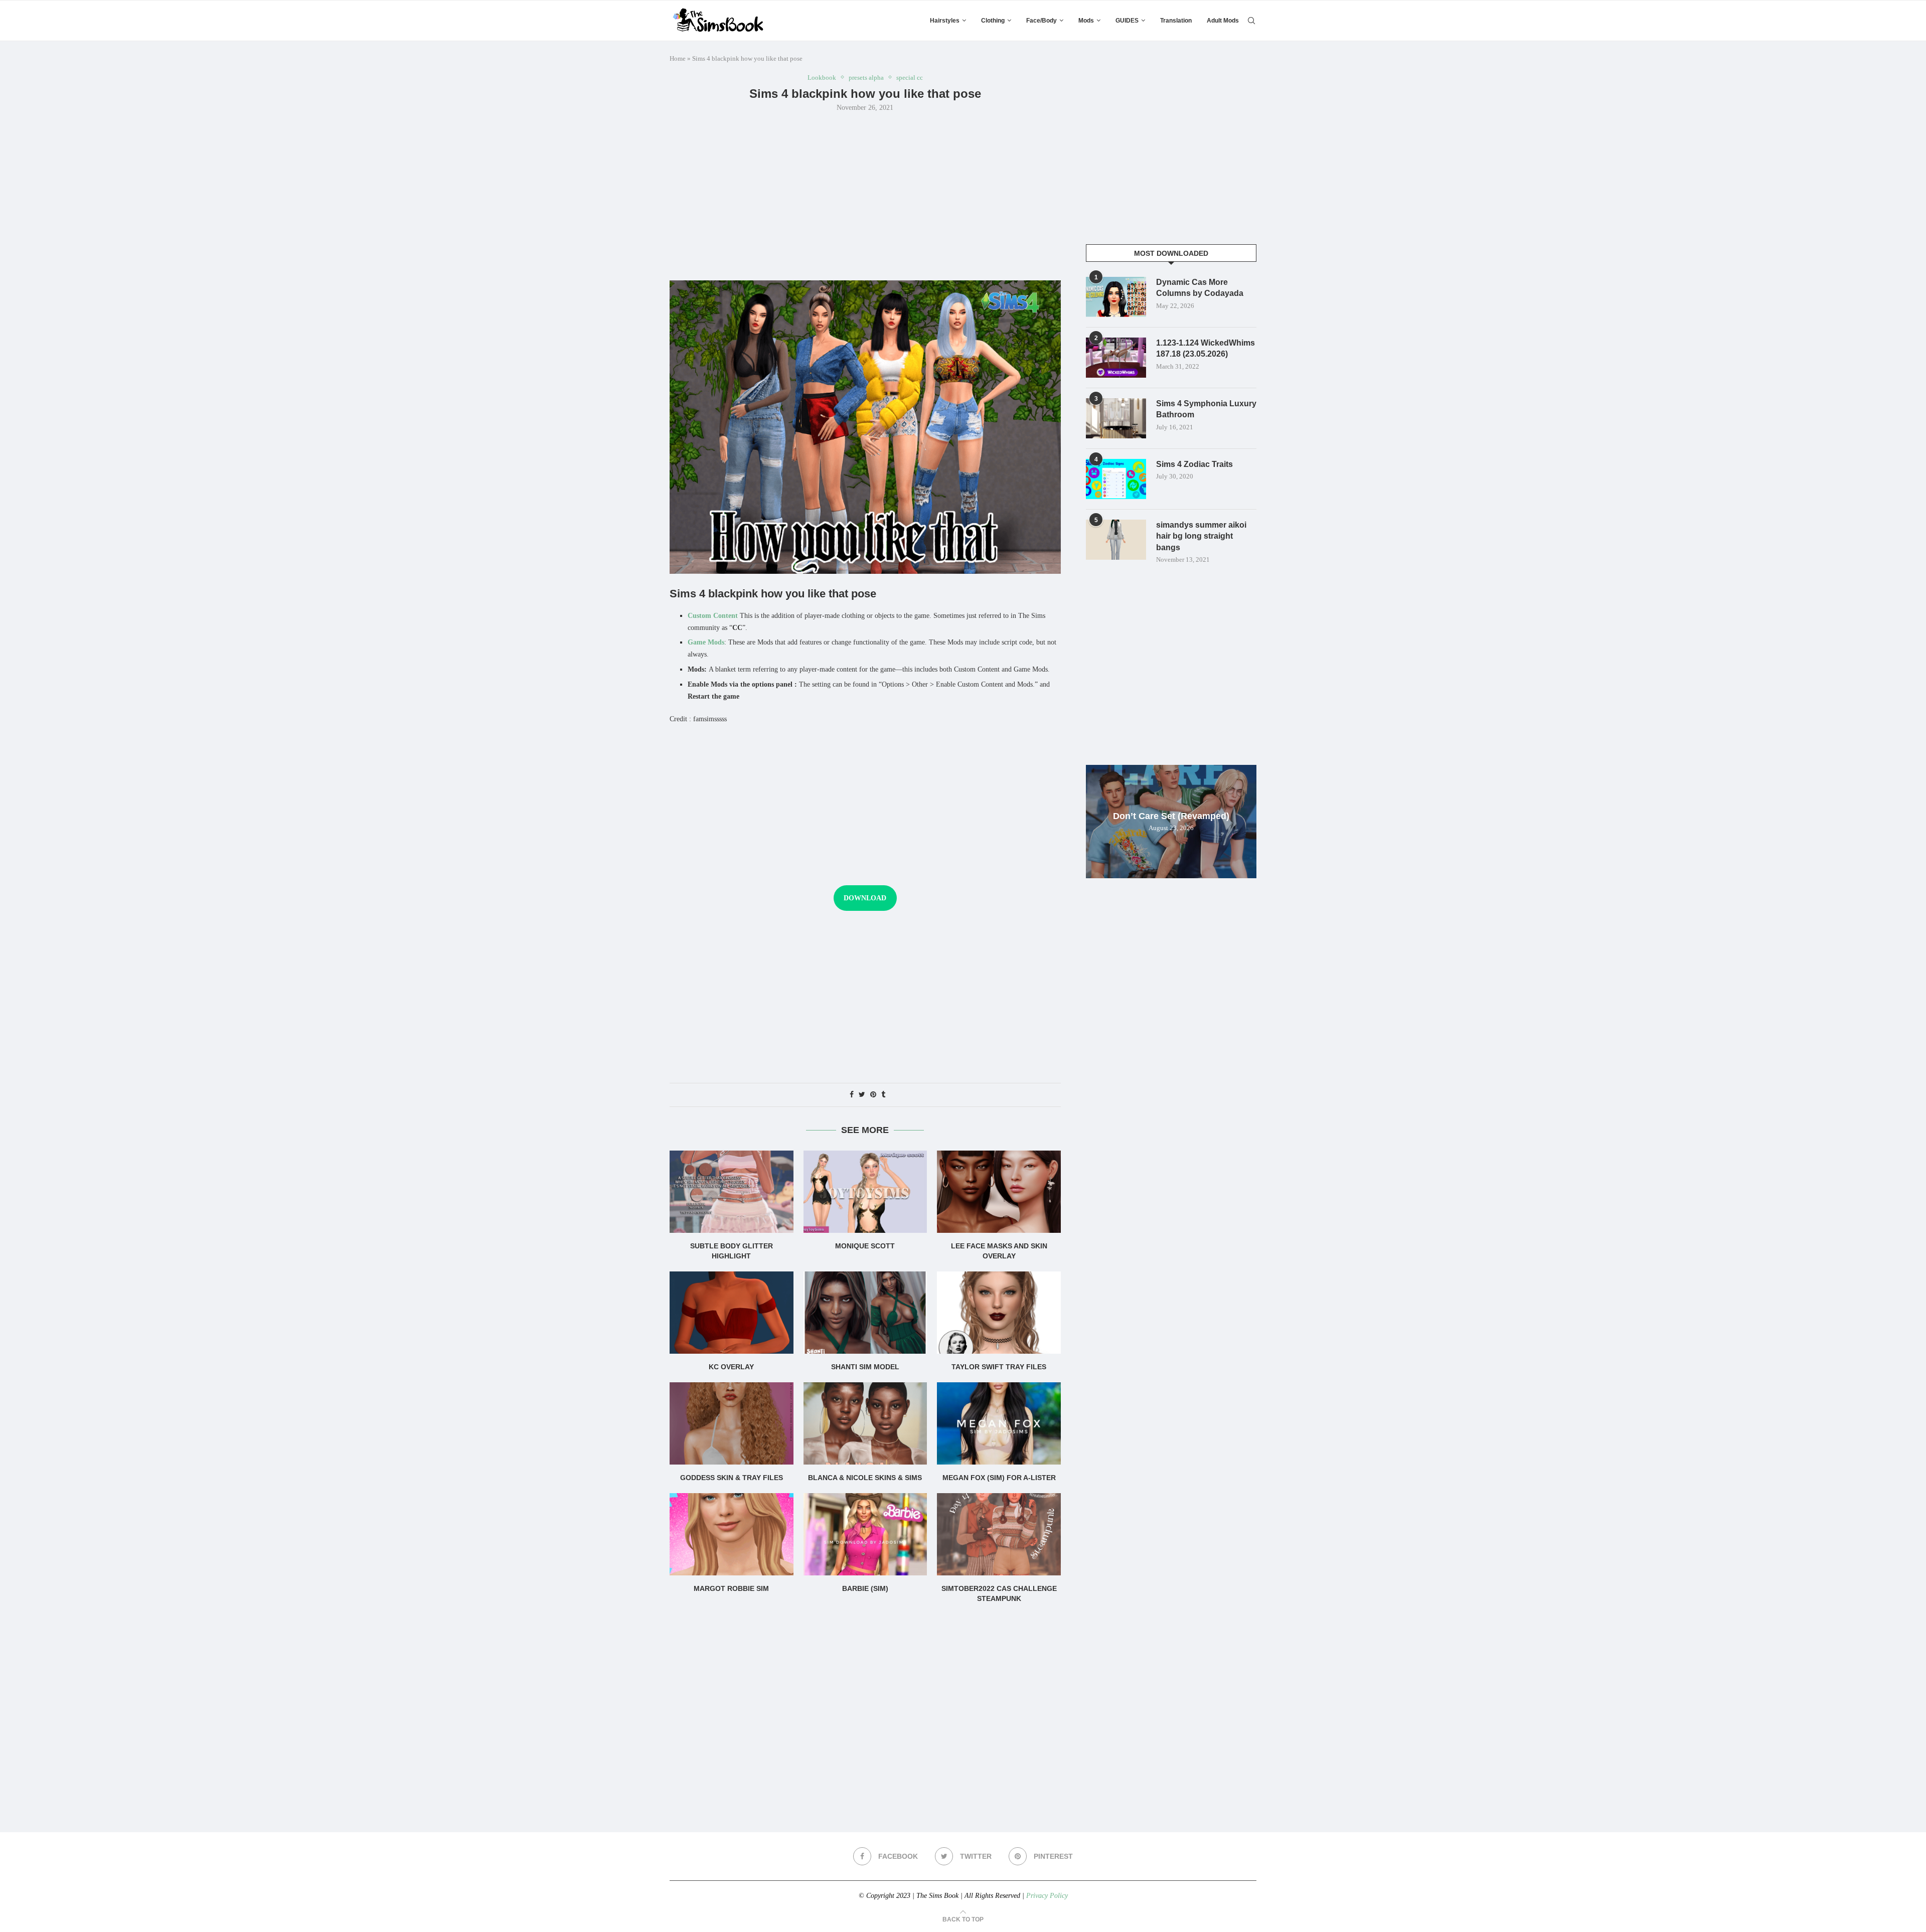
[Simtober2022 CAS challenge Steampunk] (999, 1534)
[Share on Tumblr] (883, 1095)
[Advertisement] (865, 195)
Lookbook (822, 77)
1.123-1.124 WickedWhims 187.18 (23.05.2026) (1206, 348)
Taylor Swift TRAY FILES (999, 1367)
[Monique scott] (865, 1192)
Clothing (993, 21)
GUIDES (1127, 21)
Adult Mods (1223, 21)
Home (678, 58)
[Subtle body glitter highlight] (732, 1192)
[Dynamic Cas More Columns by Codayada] (1116, 297)
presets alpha (866, 77)
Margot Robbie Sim (731, 1588)
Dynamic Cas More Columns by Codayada (1200, 288)
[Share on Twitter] (862, 1095)
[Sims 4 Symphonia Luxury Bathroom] (1116, 418)
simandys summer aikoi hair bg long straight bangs (1201, 536)
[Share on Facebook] (852, 1095)
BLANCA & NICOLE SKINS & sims (865, 1478)
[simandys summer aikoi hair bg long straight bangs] (1116, 540)
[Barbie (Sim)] (865, 1534)
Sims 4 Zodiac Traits (1194, 464)
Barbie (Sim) (865, 1588)
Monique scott (865, 1246)
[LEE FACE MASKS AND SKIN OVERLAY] (999, 1192)
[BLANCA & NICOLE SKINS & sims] (865, 1423)
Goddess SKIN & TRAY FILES (732, 1478)
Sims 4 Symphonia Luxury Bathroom (1206, 409)
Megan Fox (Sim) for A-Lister (999, 1478)
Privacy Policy (1047, 1896)
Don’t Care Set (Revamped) (1171, 816)
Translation (1176, 21)
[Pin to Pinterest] (873, 1095)
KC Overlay (731, 1367)
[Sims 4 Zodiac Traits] (1116, 479)
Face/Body (1041, 21)
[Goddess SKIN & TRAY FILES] (732, 1423)
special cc (910, 77)
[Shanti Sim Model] (865, 1313)
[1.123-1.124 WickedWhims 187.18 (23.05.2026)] (1116, 358)
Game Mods (706, 642)
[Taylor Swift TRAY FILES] (999, 1313)
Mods (1086, 21)
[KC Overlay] (732, 1313)
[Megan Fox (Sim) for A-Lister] (999, 1423)
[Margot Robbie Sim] (732, 1534)
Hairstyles (945, 21)
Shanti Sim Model (865, 1367)
